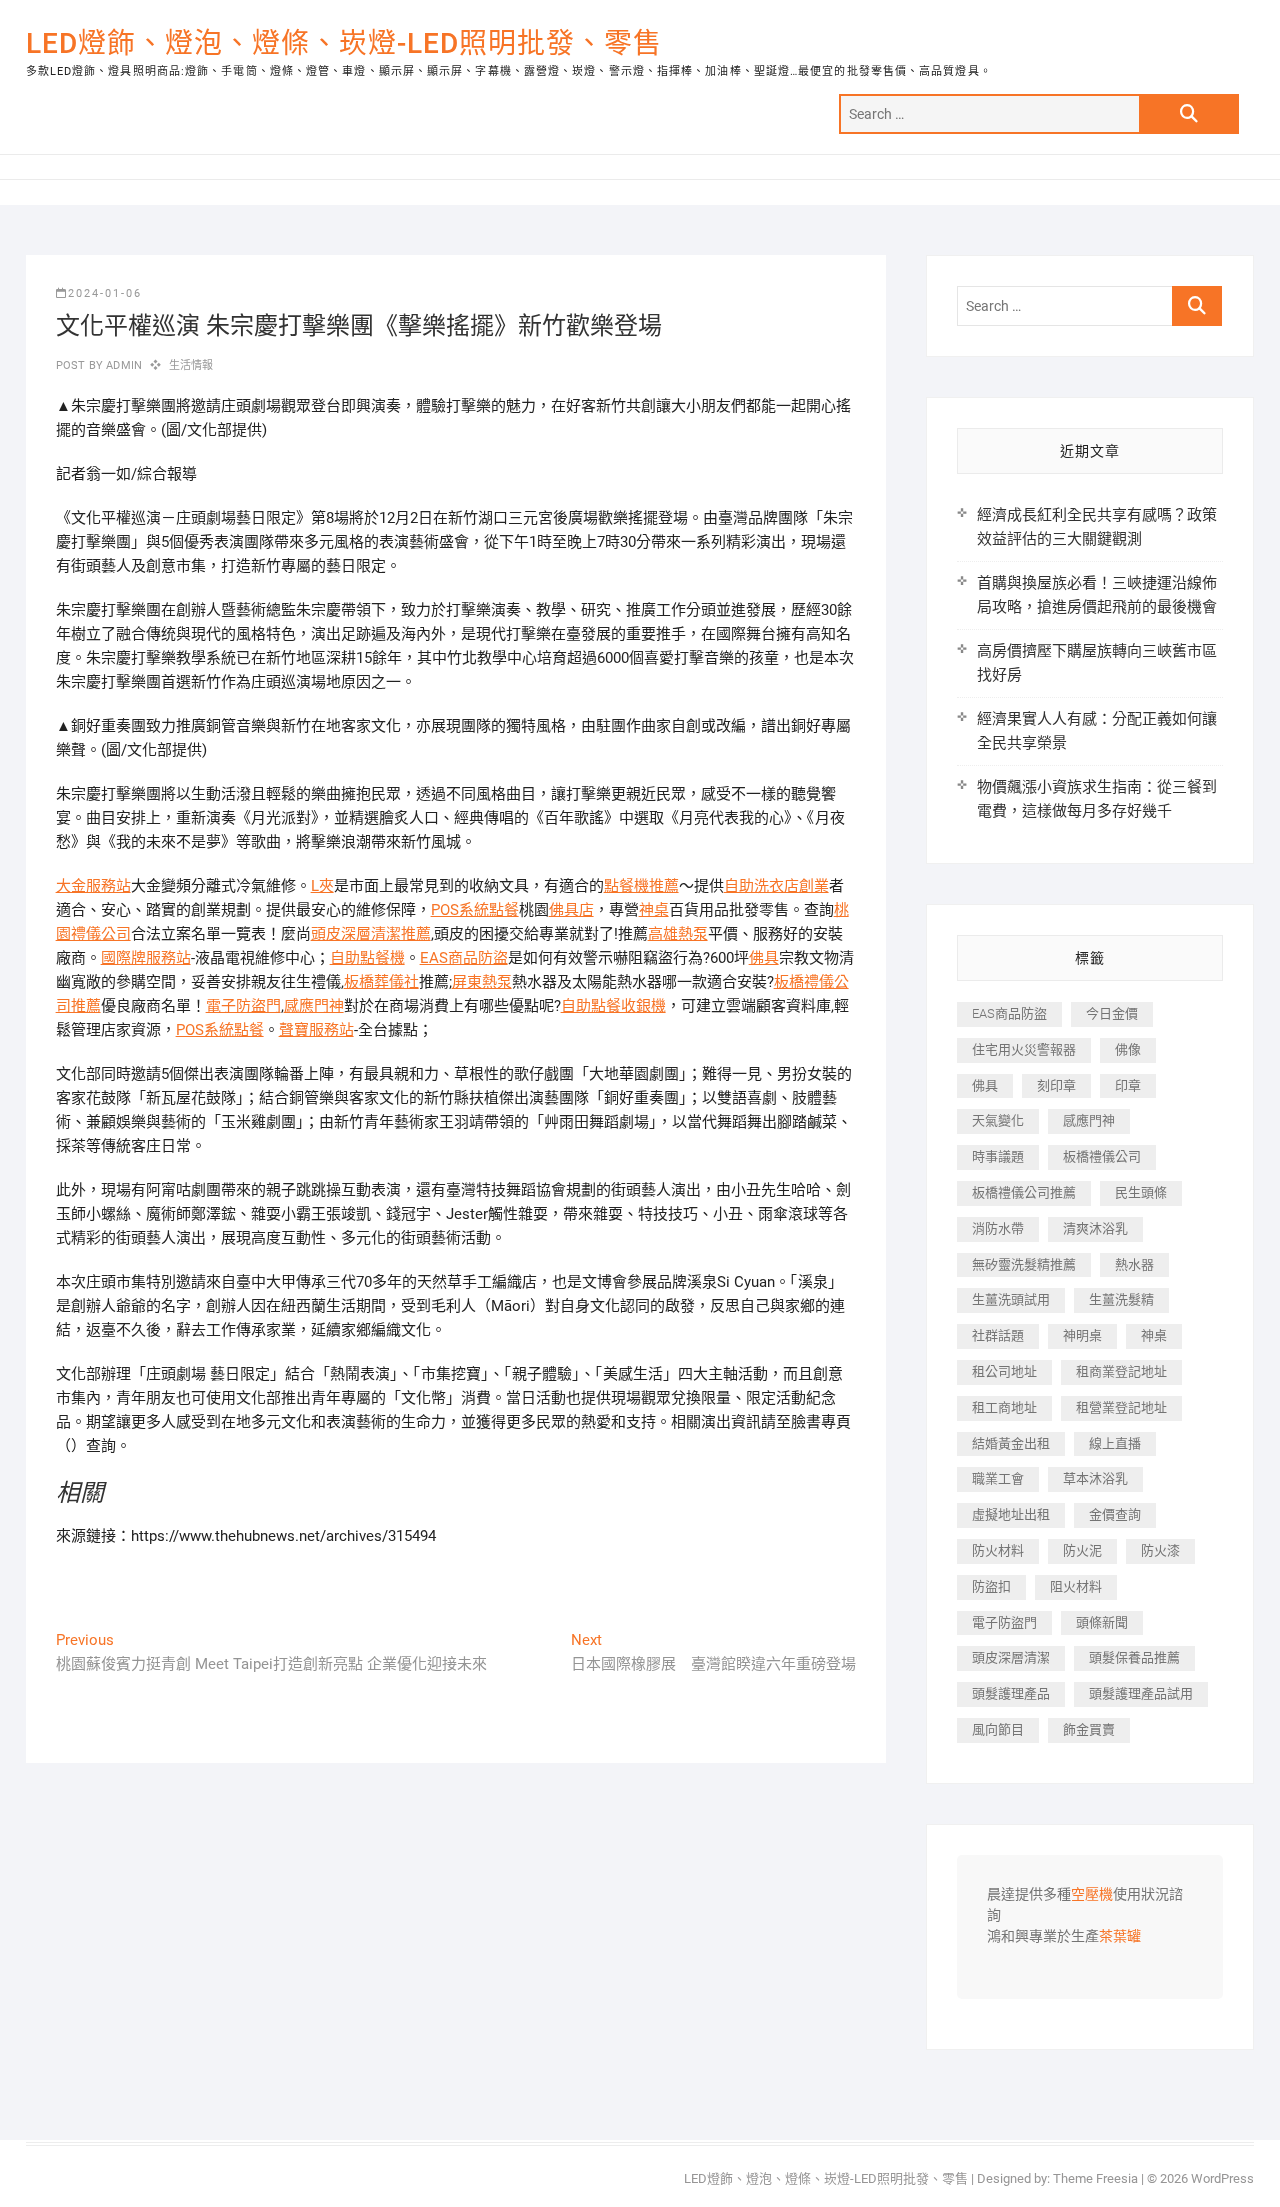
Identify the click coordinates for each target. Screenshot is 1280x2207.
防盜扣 (991, 1586)
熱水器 (1134, 1264)
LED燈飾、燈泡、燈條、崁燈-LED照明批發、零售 (344, 43)
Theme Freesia (1095, 2178)
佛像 (1128, 1049)
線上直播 (1115, 1443)
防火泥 (1082, 1550)
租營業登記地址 (1121, 1407)
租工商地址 (1004, 1407)
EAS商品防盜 (464, 958)
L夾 (322, 886)
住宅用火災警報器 (1024, 1049)
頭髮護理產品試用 (1141, 1693)
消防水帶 (998, 1228)
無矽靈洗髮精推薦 (1024, 1264)
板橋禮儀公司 (1102, 1156)
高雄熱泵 (678, 934)
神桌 (654, 910)
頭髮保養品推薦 (1134, 1657)
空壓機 (1092, 1895)
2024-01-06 (105, 293)
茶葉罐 (1120, 1937)
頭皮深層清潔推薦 (371, 934)
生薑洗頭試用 (1011, 1299)
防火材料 (998, 1550)
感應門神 (314, 1006)
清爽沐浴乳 (1095, 1228)
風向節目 (998, 1729)
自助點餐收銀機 (613, 1006)
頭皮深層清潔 (1011, 1657)
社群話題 (998, 1335)
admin (122, 365)
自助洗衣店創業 (776, 886)
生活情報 (191, 365)
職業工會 (998, 1478)
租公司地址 (1004, 1371)
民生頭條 (1141, 1192)
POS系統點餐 (475, 910)
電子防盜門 (243, 1006)
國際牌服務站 (146, 958)
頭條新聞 (1102, 1622)
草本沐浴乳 (1095, 1478)
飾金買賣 (1089, 1729)
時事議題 (998, 1156)
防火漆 (1160, 1550)
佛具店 (571, 910)
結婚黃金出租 (1011, 1443)
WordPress (1222, 2178)
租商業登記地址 (1121, 1371)
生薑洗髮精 (1121, 1299)
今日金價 (1112, 1013)
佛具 (764, 958)
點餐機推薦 (641, 886)
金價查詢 (1115, 1514)
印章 (1128, 1085)
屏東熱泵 (482, 982)
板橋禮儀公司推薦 (1024, 1192)
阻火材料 (1076, 1586)
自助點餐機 (367, 958)
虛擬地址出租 (1011, 1514)
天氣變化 (998, 1120)
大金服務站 (93, 886)
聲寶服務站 (316, 1030)
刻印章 (1056, 1085)
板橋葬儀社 (381, 982)
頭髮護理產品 (1011, 1693)
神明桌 (1082, 1335)
